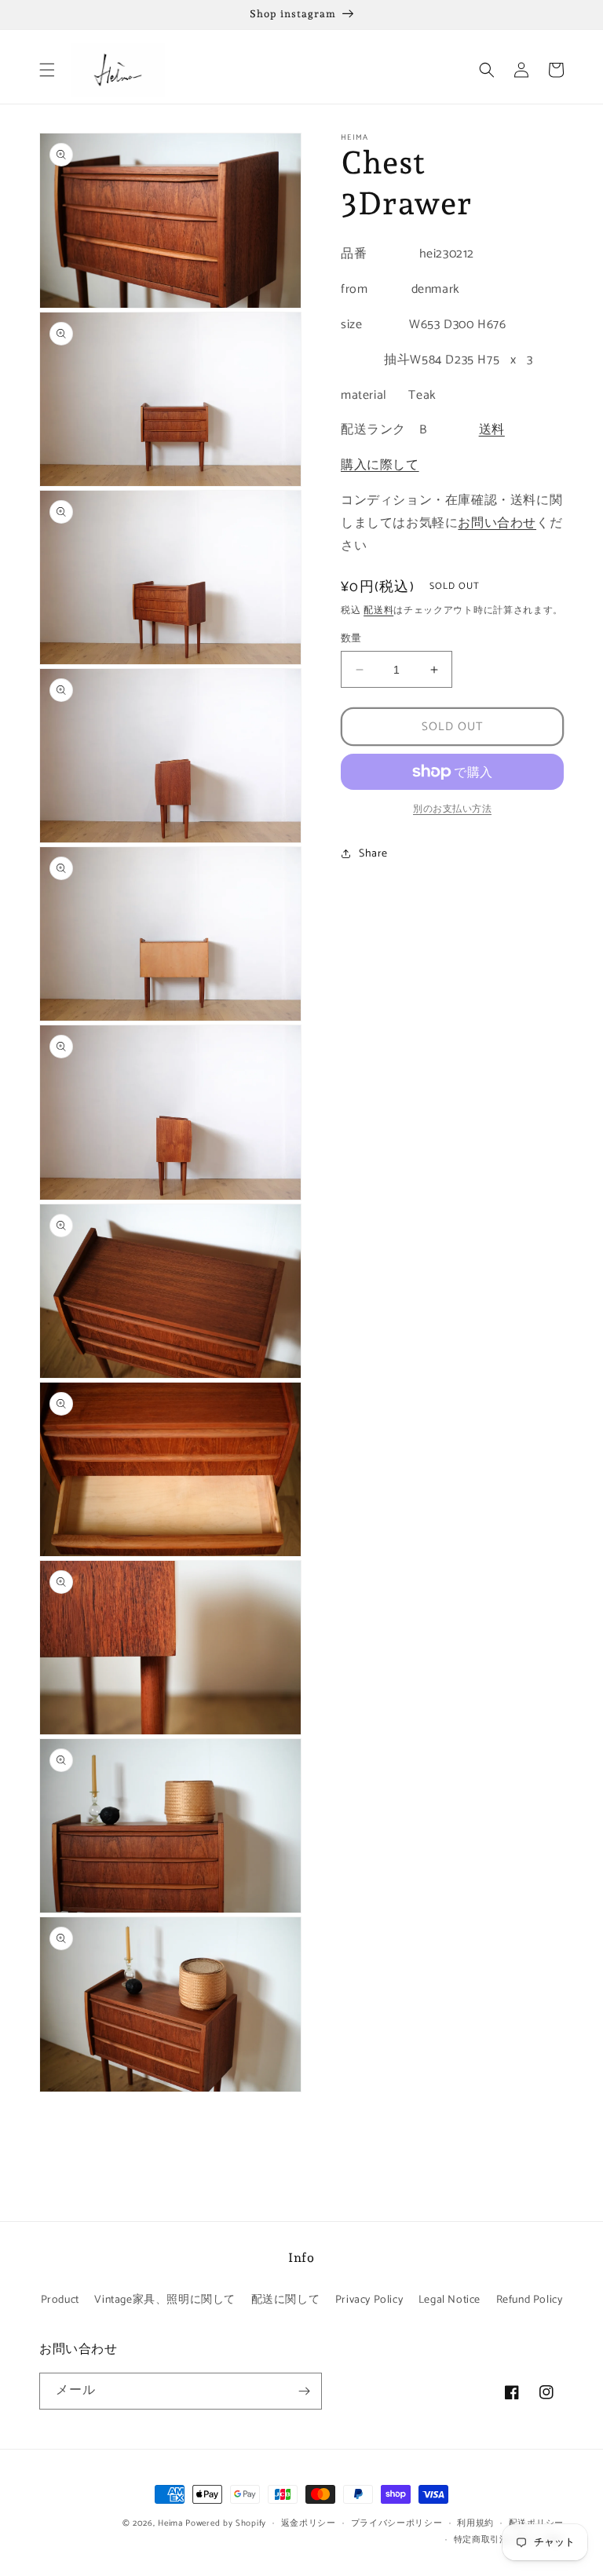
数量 (351, 639)
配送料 (378, 610)
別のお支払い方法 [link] (452, 809)
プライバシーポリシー (397, 2523)
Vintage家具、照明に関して (165, 2300)
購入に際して (380, 465)
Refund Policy (530, 2300)
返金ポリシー (309, 2523)
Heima (170, 2523)
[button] (47, 70)
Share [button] (373, 854)
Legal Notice (450, 2300)
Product (60, 2300)
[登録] (304, 2391)
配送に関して (286, 2300)
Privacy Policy (369, 2300)
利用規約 (475, 2523)
